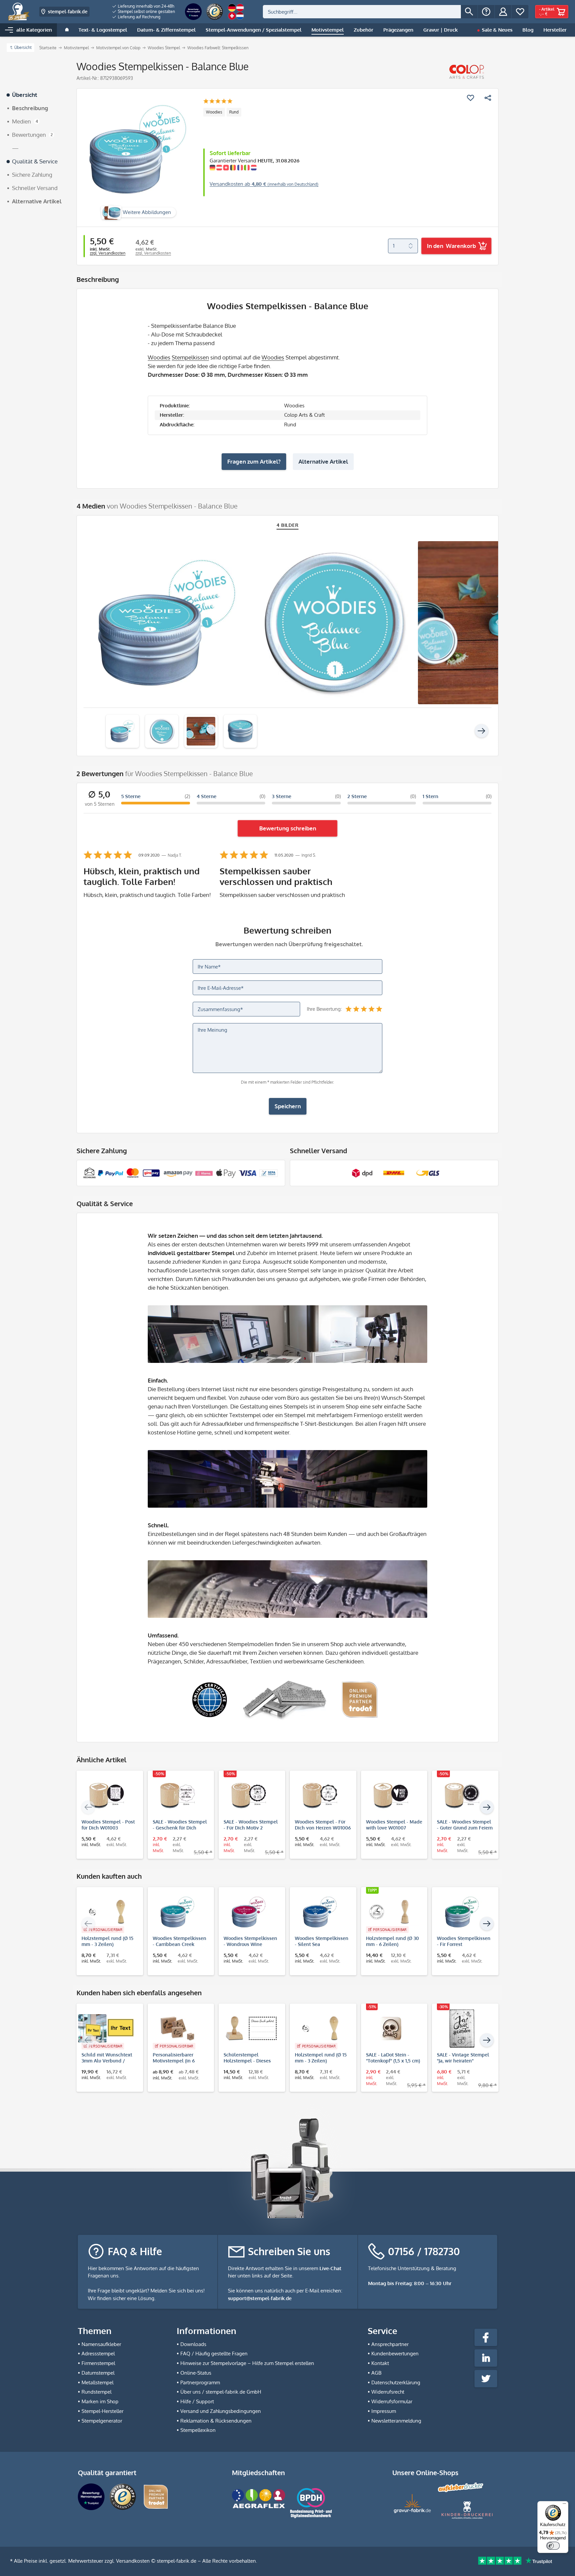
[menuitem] (144, 6)
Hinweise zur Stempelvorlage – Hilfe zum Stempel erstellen (247, 2363)
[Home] (67, 30)
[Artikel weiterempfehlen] (488, 98)
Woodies (214, 112)
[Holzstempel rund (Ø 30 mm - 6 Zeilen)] (391, 1912)
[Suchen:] (362, 12)
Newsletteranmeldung (396, 2421)
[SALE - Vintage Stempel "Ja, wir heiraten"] (462, 2029)
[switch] (553, 2546)
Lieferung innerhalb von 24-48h (146, 6)
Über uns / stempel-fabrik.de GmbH (221, 2392)
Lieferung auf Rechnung (139, 17)
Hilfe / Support (197, 2401)
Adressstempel (98, 2354)
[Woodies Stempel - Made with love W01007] (391, 1796)
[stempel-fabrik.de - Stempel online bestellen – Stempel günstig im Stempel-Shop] (19, 12)
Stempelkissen (190, 357)
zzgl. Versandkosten (108, 253)
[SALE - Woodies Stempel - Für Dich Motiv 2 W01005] (249, 1796)
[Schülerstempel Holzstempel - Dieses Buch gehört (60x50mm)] (249, 2029)
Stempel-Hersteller (102, 2411)
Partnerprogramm (200, 2382)
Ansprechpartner (390, 2344)
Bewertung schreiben (288, 828)
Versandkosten (133, 2561)
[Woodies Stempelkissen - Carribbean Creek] (178, 1912)
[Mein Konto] (503, 12)
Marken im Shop (100, 2401)
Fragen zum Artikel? (254, 461)
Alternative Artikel (323, 461)
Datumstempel (98, 2373)
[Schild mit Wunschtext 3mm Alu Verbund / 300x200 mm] (106, 2029)
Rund (234, 112)
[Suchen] (469, 12)
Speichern (288, 1106)
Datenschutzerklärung (396, 2382)
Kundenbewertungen (395, 2354)
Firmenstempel (98, 2363)
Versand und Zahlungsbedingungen (221, 2411)
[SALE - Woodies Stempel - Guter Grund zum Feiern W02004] (462, 1796)
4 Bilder (288, 525)
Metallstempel (97, 2382)
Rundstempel (96, 2392)
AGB (376, 2373)
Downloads (193, 2344)
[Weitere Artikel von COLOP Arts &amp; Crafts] (467, 72)
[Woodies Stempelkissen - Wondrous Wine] (249, 1912)
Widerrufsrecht (388, 2392)
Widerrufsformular (392, 2401)
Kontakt (380, 2363)
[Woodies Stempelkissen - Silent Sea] (320, 1912)
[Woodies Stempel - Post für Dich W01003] (106, 1796)
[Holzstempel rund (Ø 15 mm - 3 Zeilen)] (106, 1912)
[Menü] (564, 2505)
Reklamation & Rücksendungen (216, 2421)
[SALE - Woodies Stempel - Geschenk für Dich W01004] (178, 1796)
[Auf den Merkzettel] (471, 98)
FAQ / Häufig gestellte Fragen (214, 2354)
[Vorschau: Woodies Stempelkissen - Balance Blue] (122, 731)
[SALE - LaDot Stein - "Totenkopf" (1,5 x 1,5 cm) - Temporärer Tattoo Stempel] (391, 2029)
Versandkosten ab (264, 184)
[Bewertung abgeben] (218, 102)
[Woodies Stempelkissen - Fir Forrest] (462, 1912)
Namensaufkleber (101, 2344)
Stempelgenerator (102, 2421)
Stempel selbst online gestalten (146, 11)
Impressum (384, 2411)
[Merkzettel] (520, 12)
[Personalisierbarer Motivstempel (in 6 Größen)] (178, 2029)
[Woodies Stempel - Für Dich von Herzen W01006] (320, 1796)
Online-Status (196, 2373)
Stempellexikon (198, 2430)
